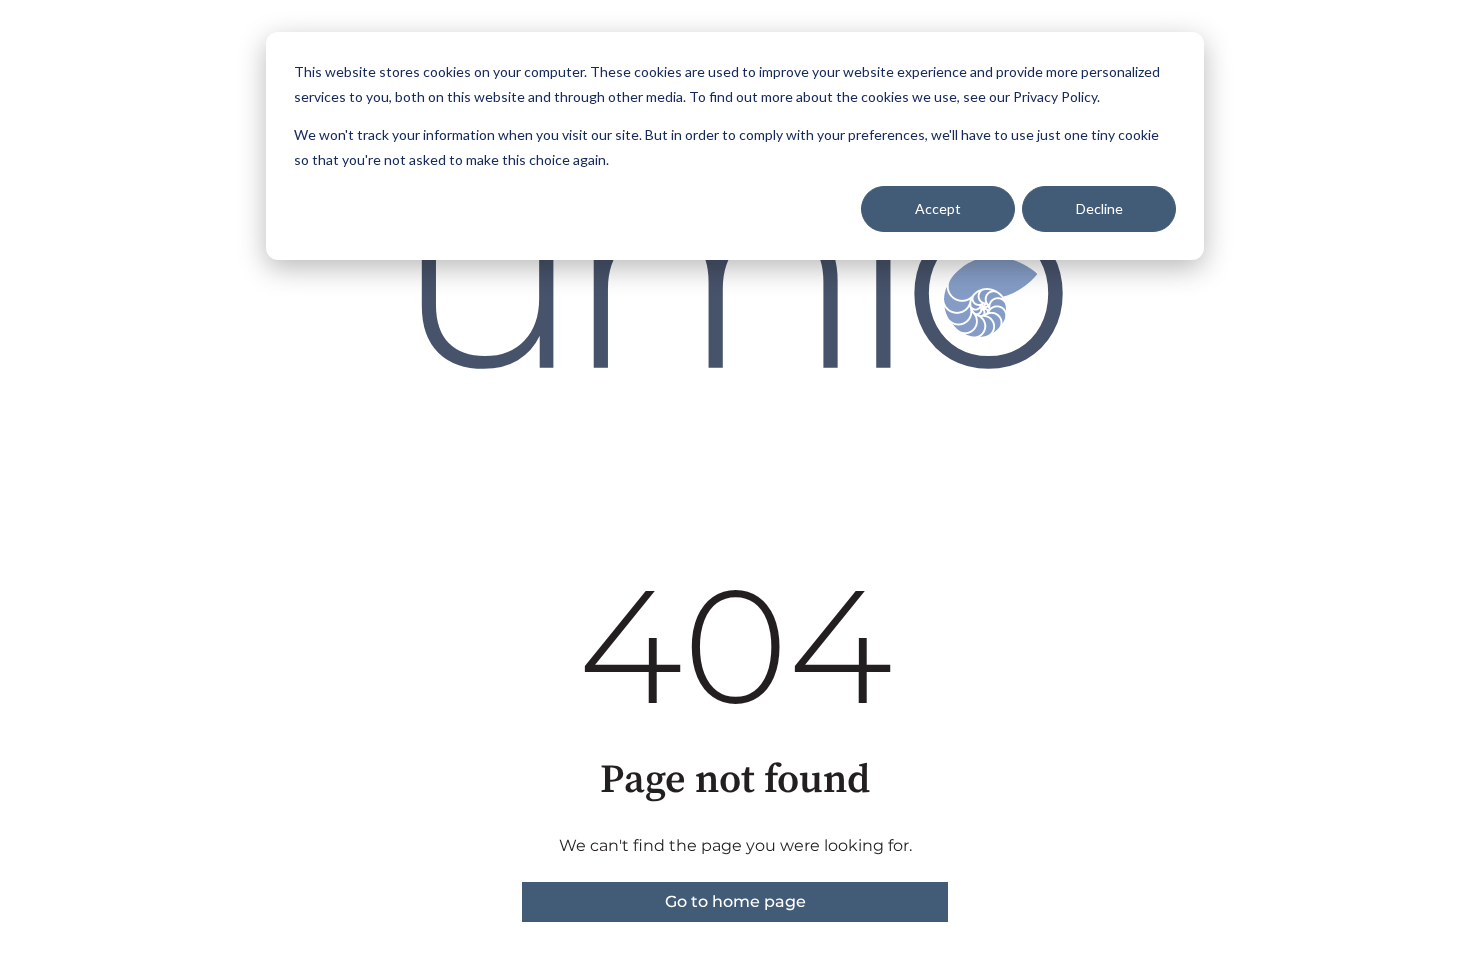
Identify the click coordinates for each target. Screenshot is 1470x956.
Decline (1099, 208)
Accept (938, 208)
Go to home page (735, 901)
